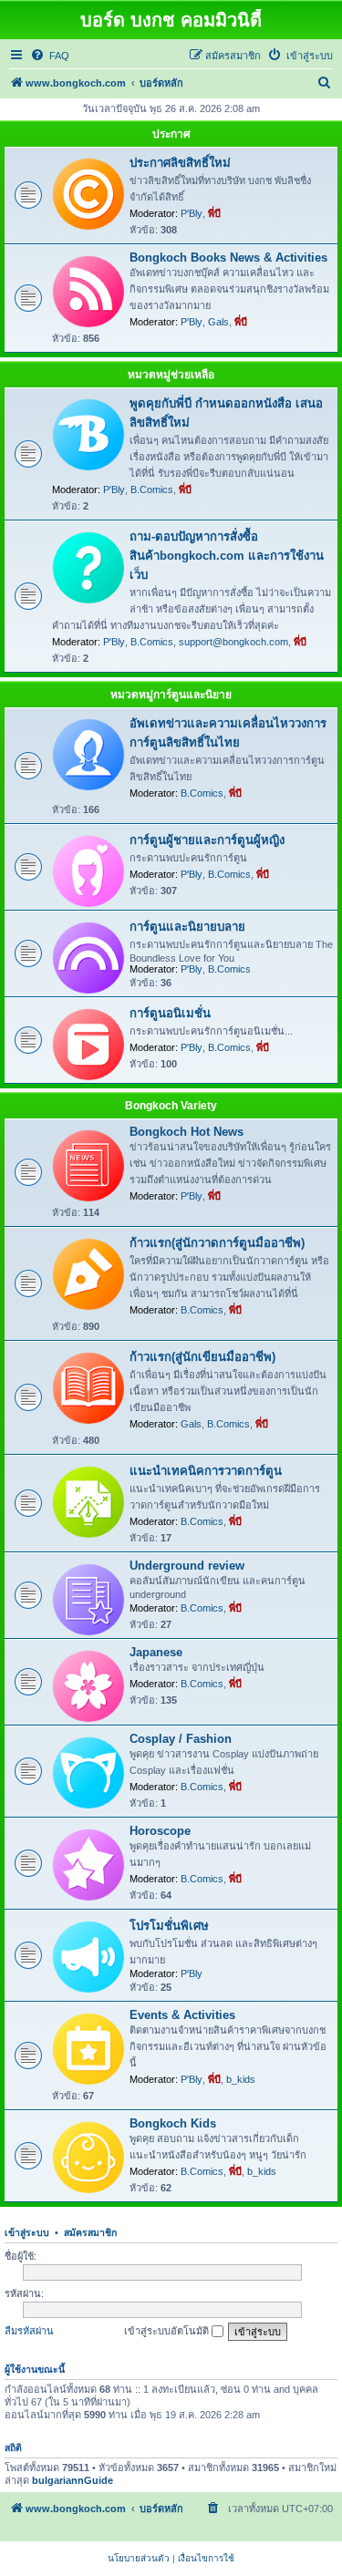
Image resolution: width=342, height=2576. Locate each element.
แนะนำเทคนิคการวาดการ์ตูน (206, 1471)
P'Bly (192, 213)
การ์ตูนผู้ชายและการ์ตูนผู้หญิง (207, 840)
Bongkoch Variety (171, 1106)
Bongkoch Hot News (187, 1132)
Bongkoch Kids (173, 2123)
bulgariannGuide (73, 2480)
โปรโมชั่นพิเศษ (169, 1926)
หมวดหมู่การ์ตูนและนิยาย (171, 695)
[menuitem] (50, 56)
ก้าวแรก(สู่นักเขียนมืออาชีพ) (202, 1357)
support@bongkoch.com (233, 642)
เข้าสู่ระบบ (27, 2232)
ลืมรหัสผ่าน (29, 2331)
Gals (218, 322)
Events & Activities (182, 2015)
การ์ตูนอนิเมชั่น (170, 1013)
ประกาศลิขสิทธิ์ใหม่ (180, 163)
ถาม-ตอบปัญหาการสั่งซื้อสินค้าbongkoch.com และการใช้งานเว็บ (227, 556)
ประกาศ (171, 134)
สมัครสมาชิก (90, 2232)
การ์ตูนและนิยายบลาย (187, 927)
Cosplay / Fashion (181, 1739)
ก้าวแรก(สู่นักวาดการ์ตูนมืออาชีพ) (217, 1243)
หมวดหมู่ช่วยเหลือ (171, 375)
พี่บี (214, 213)
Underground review (187, 1566)
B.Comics (152, 489)
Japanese (156, 1652)
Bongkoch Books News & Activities (228, 258)
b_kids (241, 2079)
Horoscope (160, 1831)
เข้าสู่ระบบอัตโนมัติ (168, 2331)
